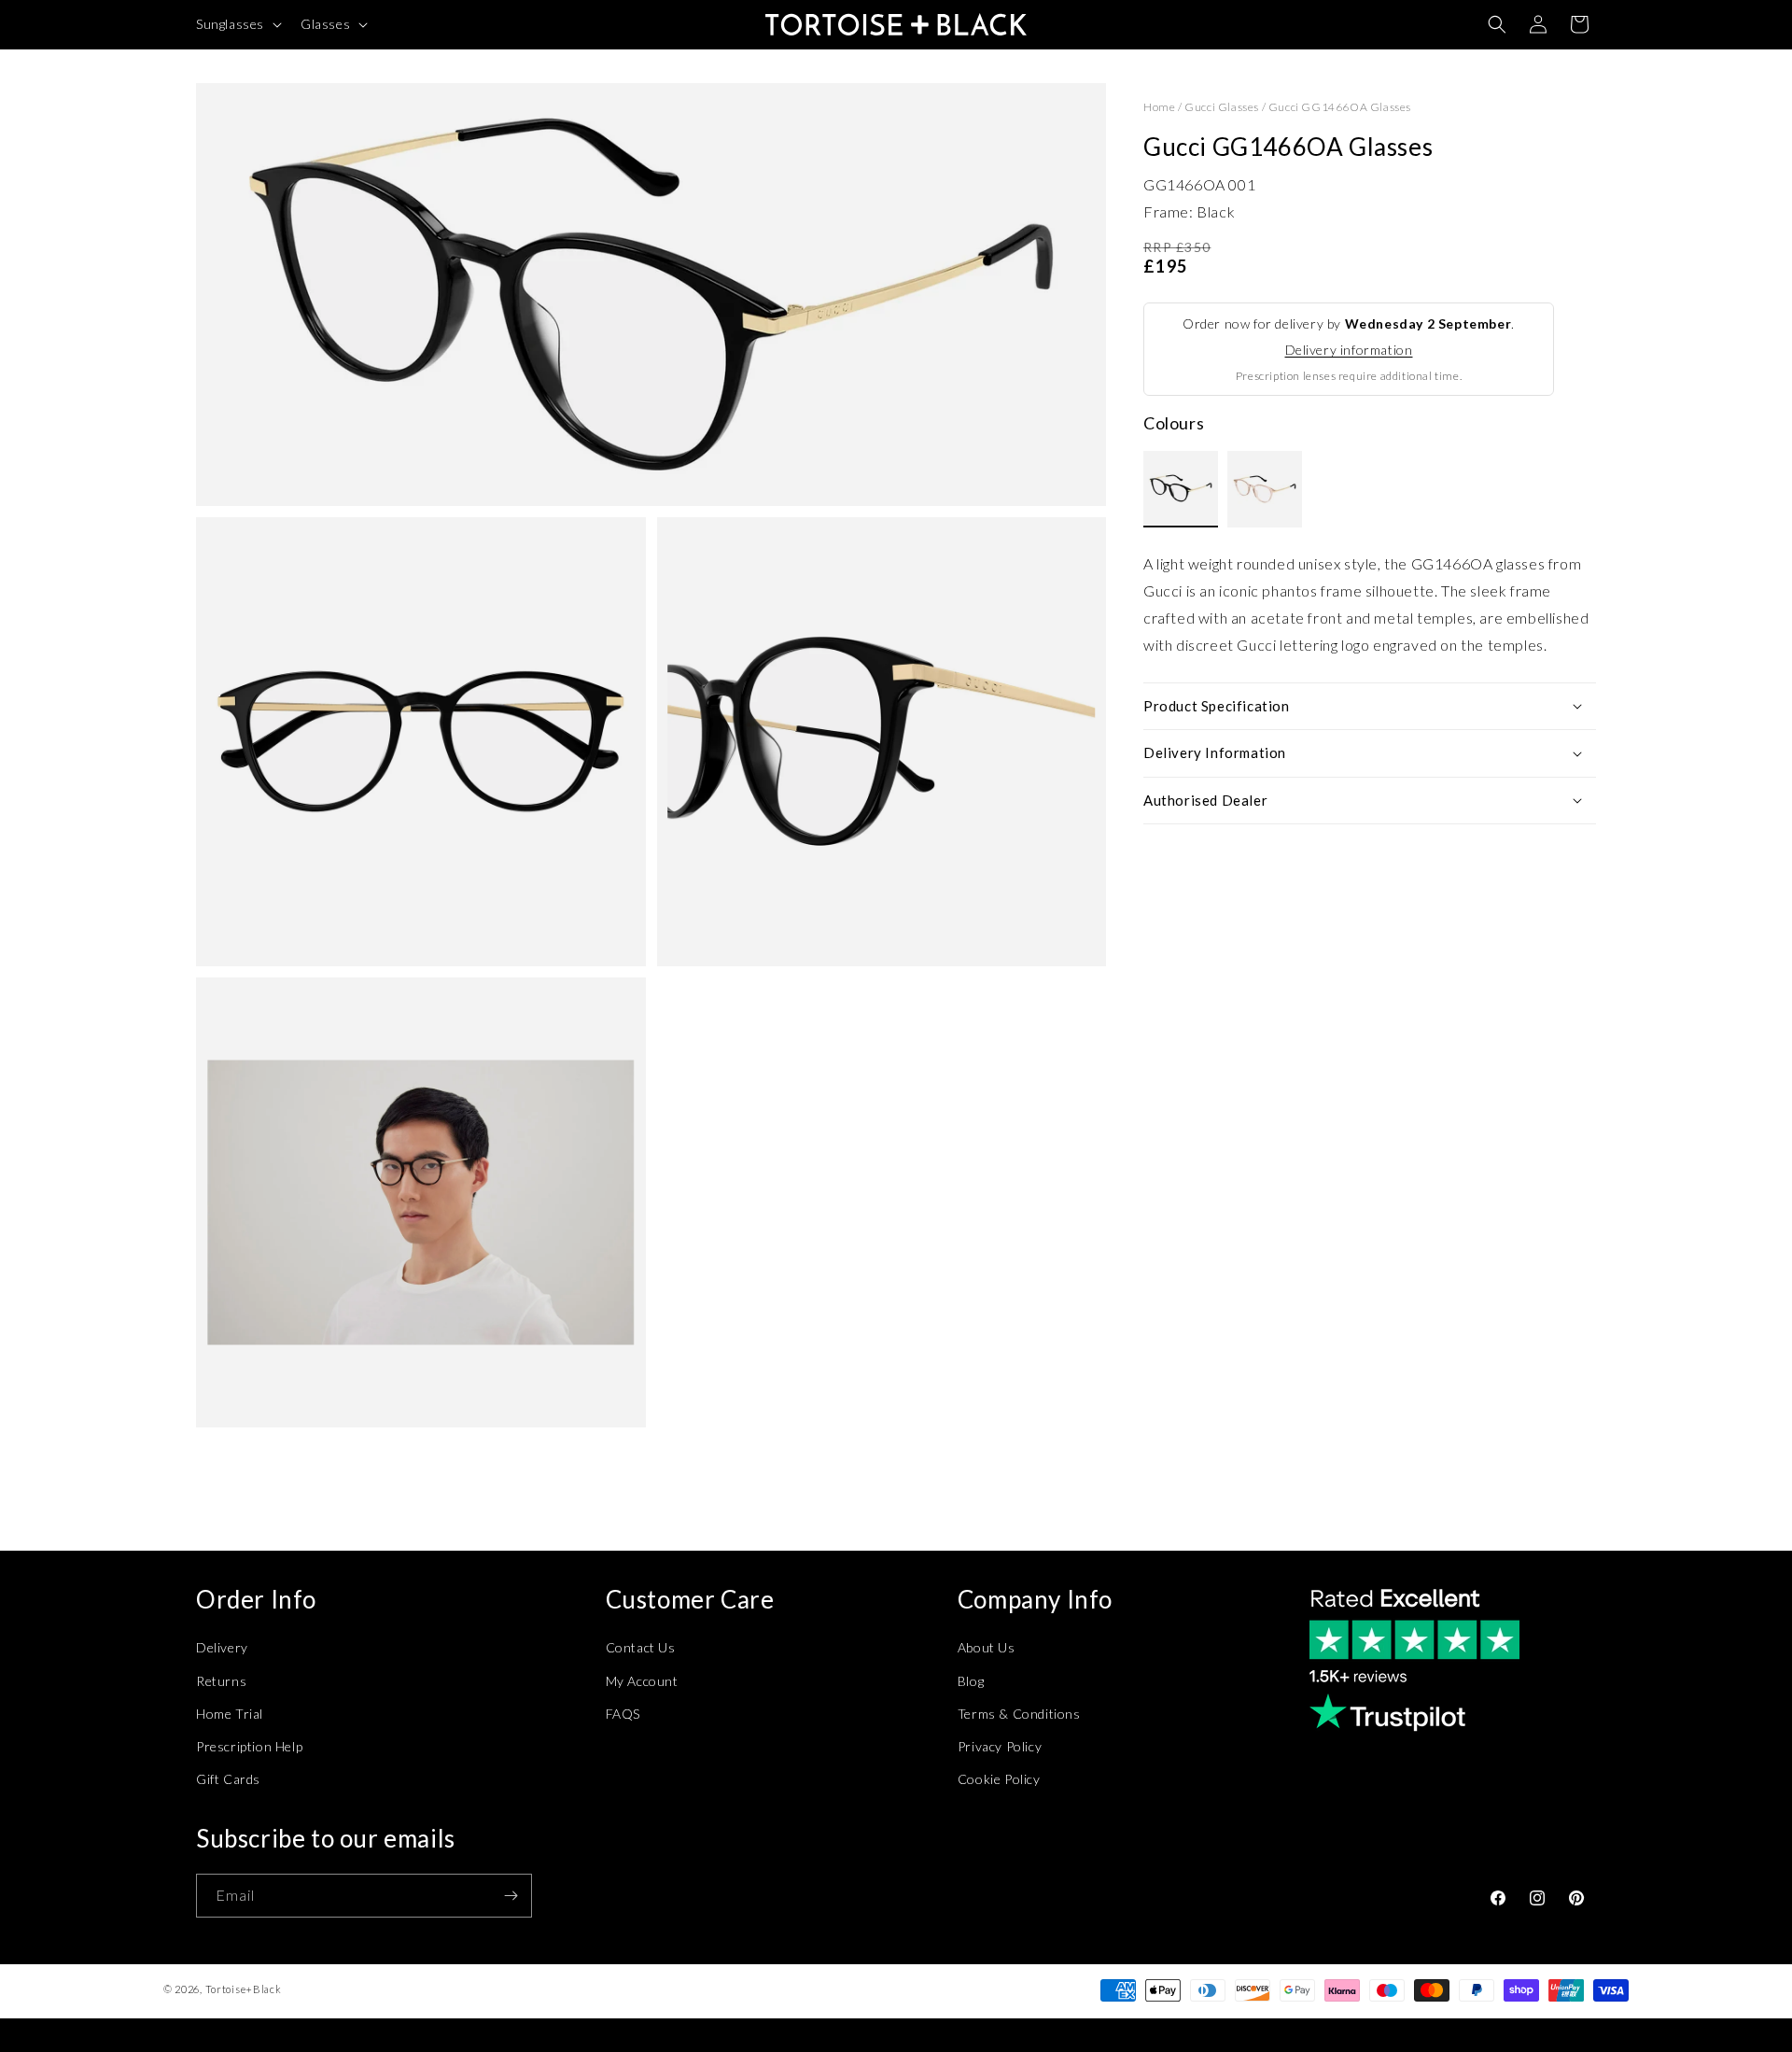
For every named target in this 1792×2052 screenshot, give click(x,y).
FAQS (623, 1714)
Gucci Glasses (1222, 107)
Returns (221, 1681)
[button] (237, 24)
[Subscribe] (511, 1896)
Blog (971, 1681)
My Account (642, 1681)
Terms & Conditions (1019, 1714)
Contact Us (641, 1647)
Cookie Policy (999, 1779)
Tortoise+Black (244, 1989)
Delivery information (1349, 350)
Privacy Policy (1000, 1746)
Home (1159, 107)
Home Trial (230, 1714)
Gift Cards (228, 1779)
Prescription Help (249, 1746)
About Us (987, 1647)
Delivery (222, 1647)
